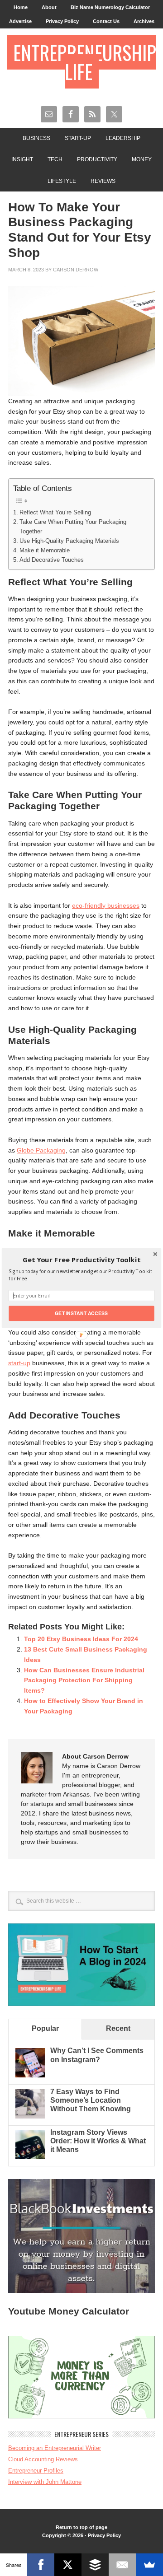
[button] (81, 1260)
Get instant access (81, 1313)
